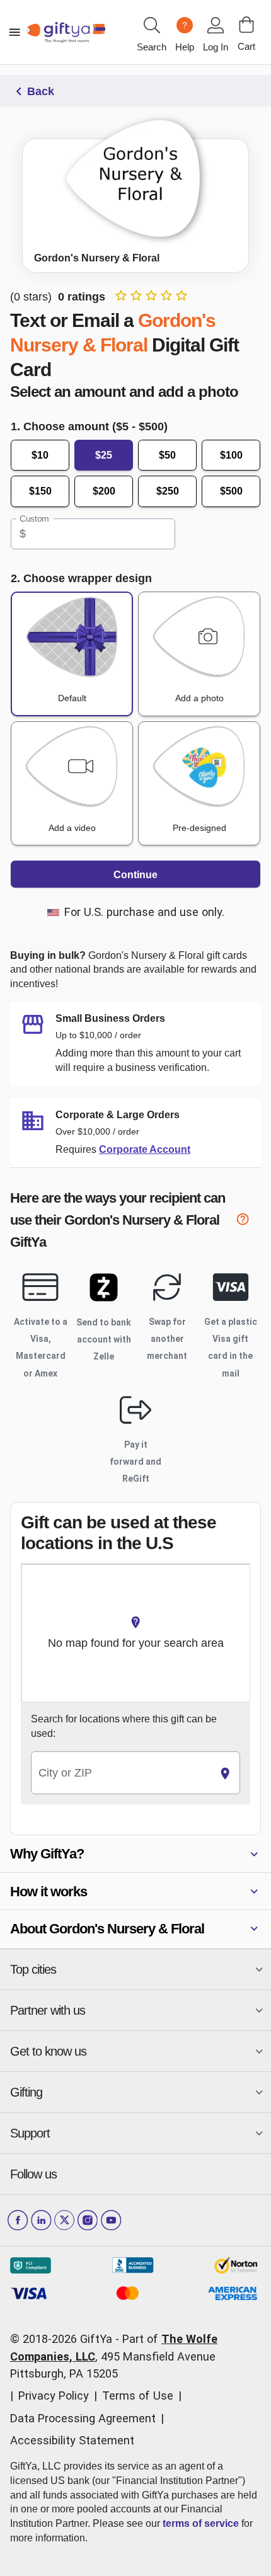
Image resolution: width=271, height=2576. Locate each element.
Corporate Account (145, 1149)
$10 (40, 455)
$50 (167, 455)
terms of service (201, 2523)
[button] (135, 1854)
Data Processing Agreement (83, 2418)
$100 (231, 455)
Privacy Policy (54, 2396)
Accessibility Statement (72, 2440)
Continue (135, 875)
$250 (168, 491)
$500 (231, 491)
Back (41, 91)
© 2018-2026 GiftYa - (65, 2339)
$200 (104, 491)
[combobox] (121, 1773)
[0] (246, 25)
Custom (34, 518)
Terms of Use (138, 2396)
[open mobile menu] (14, 32)
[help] (248, 1222)
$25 (104, 455)
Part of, (114, 2356)
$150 (40, 491)
